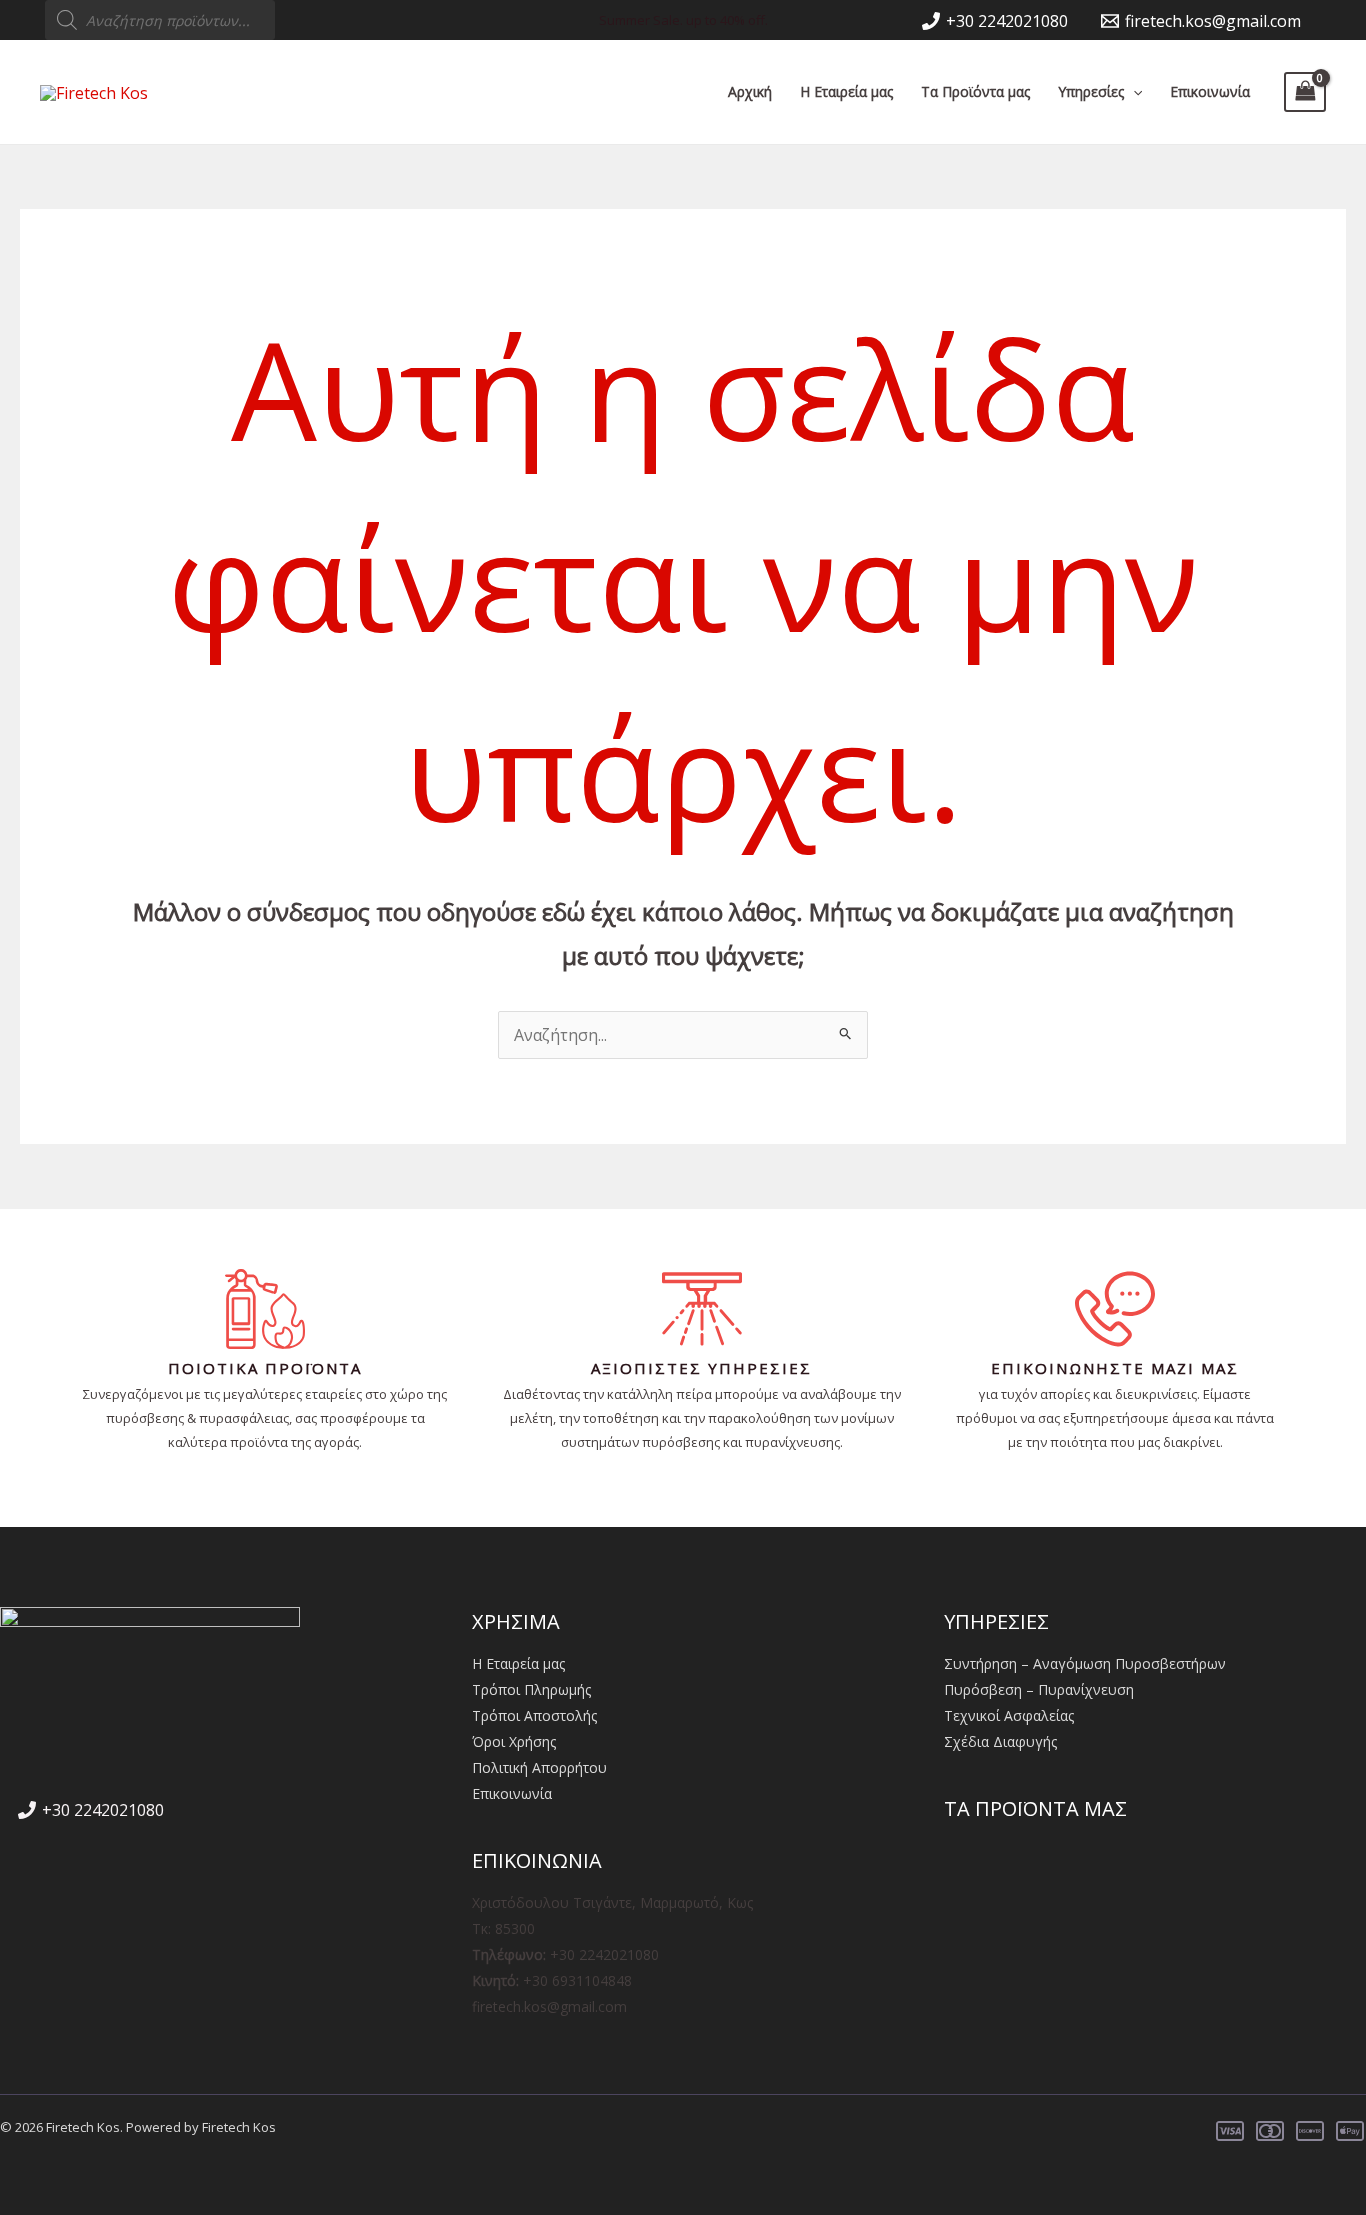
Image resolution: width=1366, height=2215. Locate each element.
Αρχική (750, 91)
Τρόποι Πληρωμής (531, 1689)
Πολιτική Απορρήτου (539, 1767)
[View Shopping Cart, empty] (1305, 92)
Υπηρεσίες (1091, 91)
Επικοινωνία (1210, 91)
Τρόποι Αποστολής (534, 1715)
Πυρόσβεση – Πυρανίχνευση (1039, 1689)
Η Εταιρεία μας (846, 91)
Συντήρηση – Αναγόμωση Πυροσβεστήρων (1085, 1663)
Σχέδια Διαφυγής (1000, 1741)
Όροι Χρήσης (514, 1741)
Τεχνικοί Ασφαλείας (1009, 1715)
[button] (1133, 92)
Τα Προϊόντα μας (975, 91)
